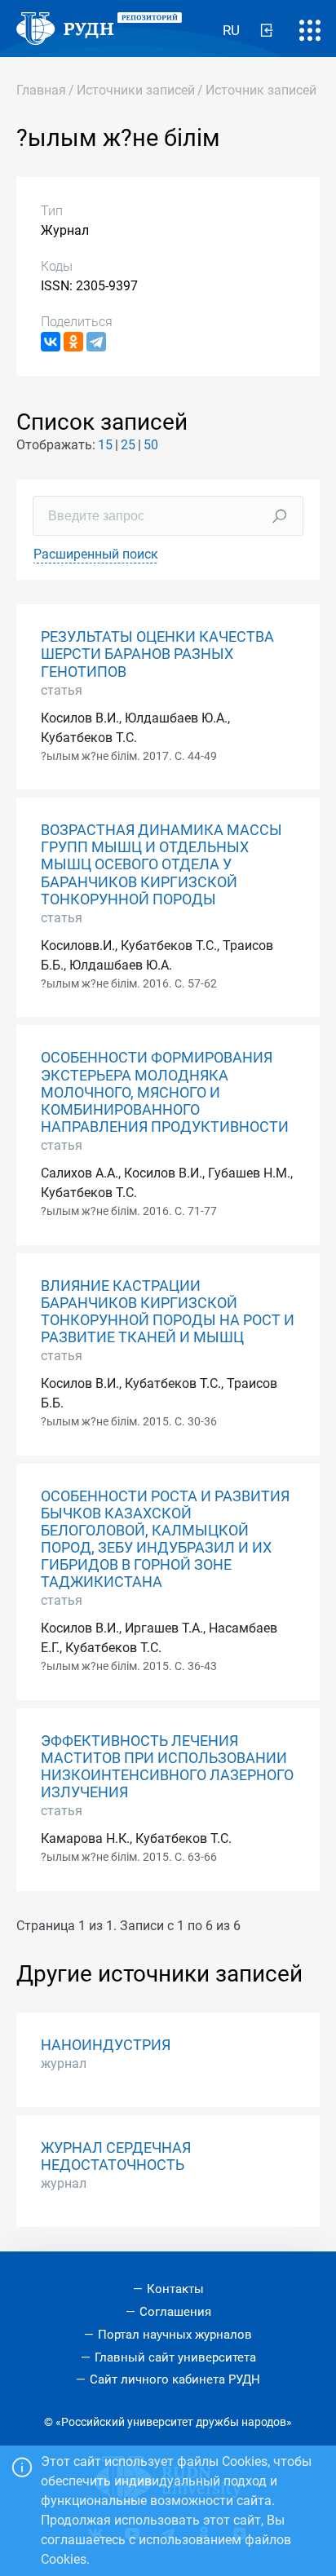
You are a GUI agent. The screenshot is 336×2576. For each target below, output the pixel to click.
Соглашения (175, 2312)
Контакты (175, 2289)
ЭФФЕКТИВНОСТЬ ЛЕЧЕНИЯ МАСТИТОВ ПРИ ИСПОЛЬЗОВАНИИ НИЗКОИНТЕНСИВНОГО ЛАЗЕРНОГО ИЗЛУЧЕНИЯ (167, 1767)
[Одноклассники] (73, 342)
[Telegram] (96, 342)
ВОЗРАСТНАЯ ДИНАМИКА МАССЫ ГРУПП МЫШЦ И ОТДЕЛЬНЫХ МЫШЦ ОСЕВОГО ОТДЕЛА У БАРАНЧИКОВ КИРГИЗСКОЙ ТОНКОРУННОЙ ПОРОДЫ (161, 864)
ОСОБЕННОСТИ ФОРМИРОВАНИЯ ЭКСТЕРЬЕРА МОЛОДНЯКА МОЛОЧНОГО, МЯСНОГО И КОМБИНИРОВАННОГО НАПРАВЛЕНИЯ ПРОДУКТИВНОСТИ (165, 1092)
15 (105, 445)
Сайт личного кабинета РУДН (175, 2379)
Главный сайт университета (175, 2357)
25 (128, 445)
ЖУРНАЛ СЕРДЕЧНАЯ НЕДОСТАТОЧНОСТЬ (116, 2156)
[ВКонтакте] (51, 342)
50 (151, 445)
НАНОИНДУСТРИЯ (106, 2045)
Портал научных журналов (175, 2335)
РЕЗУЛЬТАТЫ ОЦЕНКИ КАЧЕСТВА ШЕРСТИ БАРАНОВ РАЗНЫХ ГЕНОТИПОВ (157, 654)
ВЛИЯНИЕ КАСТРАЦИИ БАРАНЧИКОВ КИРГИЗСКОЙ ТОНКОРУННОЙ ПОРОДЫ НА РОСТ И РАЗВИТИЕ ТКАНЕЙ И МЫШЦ (168, 1312)
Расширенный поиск (96, 554)
